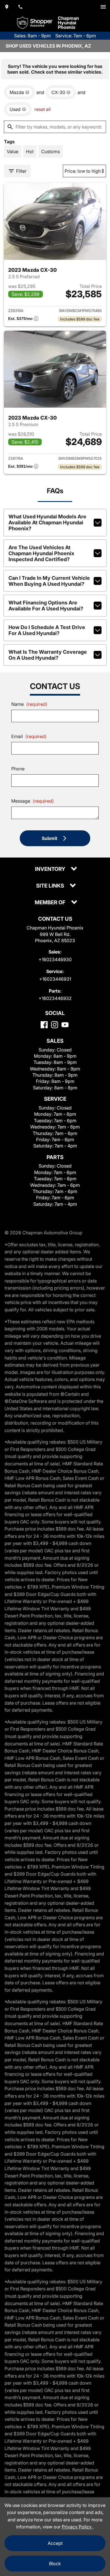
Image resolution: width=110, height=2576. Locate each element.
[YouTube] (65, 1025)
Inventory (51, 869)
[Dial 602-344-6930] (20, 7)
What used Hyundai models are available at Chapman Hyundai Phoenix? (47, 522)
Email (29, 736)
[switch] (103, 7)
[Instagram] (55, 1025)
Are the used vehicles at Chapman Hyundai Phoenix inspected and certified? (41, 553)
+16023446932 (55, 998)
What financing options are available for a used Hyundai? (46, 606)
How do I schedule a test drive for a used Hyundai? (47, 630)
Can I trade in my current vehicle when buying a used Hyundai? (49, 581)
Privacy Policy (77, 2527)
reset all (43, 109)
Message (33, 801)
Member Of (51, 903)
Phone (18, 769)
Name (29, 704)
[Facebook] (44, 1025)
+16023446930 (55, 959)
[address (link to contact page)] (7, 7)
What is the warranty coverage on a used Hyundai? (48, 655)
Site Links (51, 886)
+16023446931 (55, 979)
